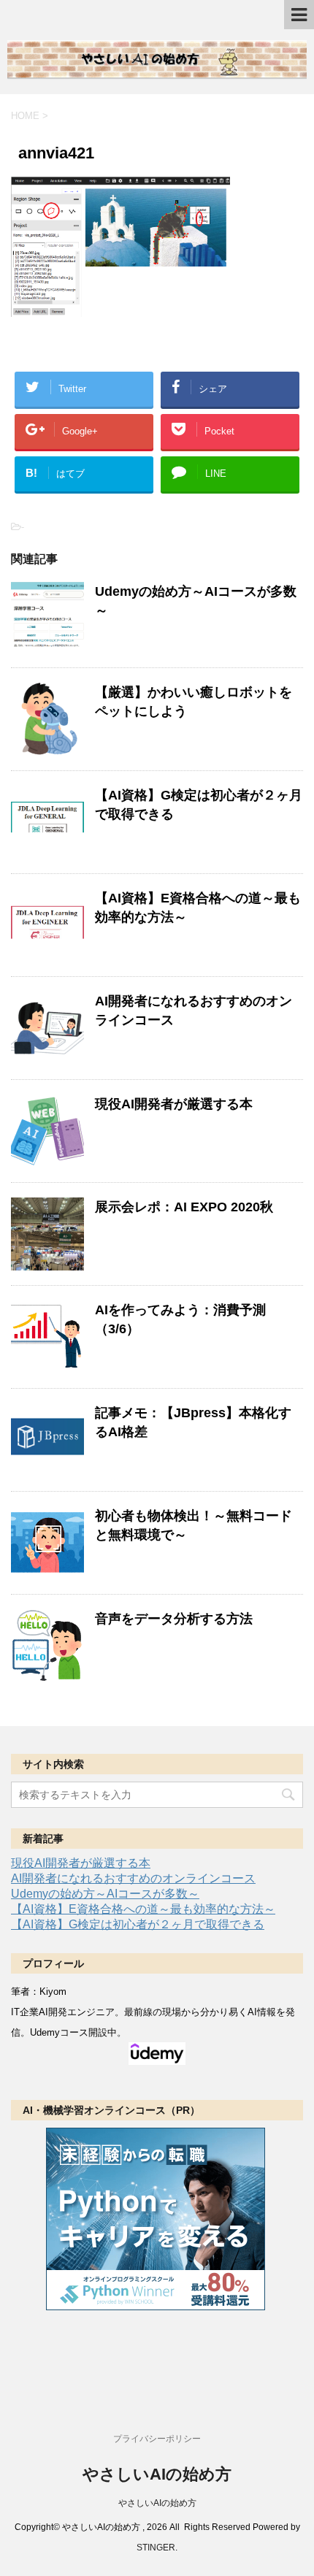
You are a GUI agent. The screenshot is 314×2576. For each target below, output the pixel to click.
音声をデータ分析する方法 (174, 1619)
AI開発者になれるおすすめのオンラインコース (133, 1878)
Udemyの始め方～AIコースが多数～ (105, 1894)
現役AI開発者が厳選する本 (174, 1104)
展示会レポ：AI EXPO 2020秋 (184, 1207)
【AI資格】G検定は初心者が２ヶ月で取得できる (138, 1924)
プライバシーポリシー (157, 2439)
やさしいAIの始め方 (157, 2474)
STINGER (156, 2548)
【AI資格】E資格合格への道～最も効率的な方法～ (143, 1909)
